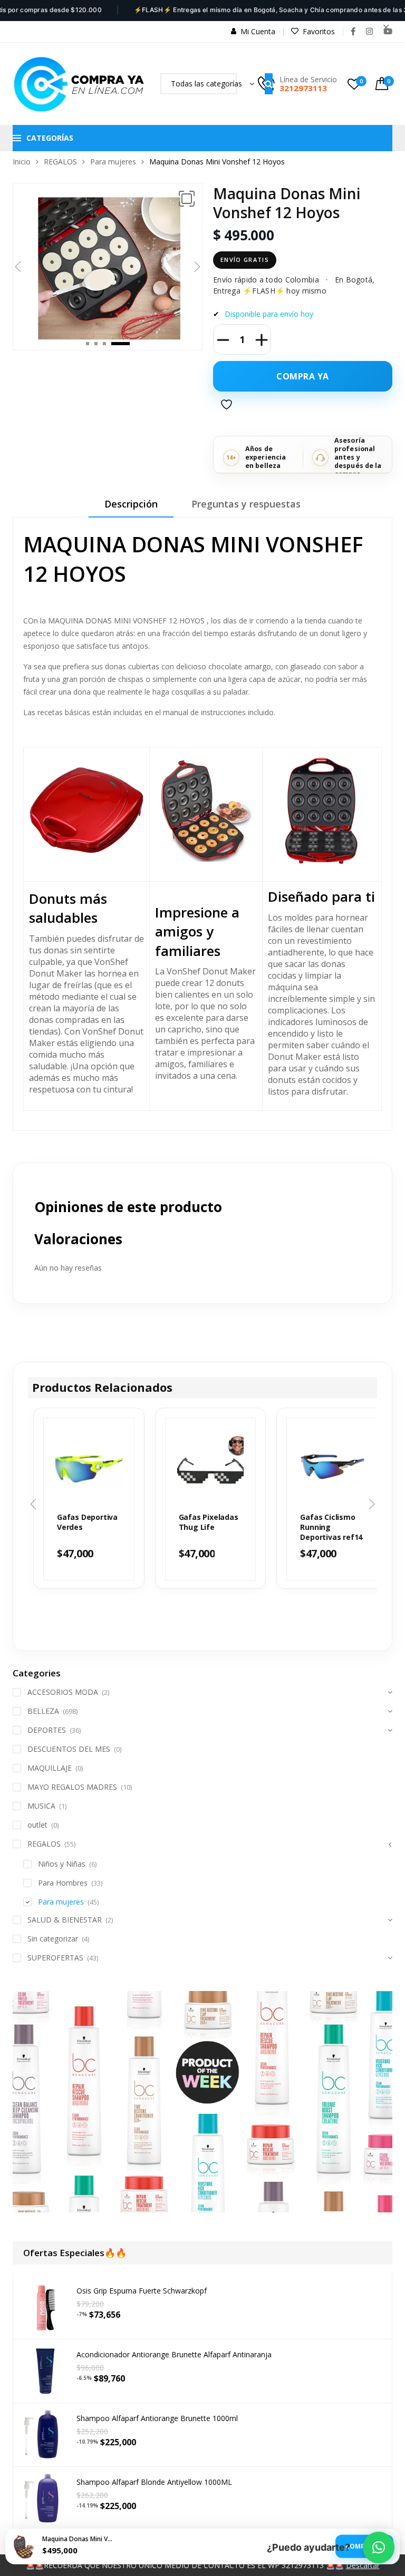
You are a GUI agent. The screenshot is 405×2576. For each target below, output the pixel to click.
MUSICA (41, 1806)
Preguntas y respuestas (246, 504)
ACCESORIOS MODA (63, 1692)
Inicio (22, 162)
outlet (37, 1825)
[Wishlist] (228, 409)
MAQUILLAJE (50, 1768)
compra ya (303, 376)
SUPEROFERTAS (55, 1958)
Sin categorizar (53, 1939)
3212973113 (303, 88)
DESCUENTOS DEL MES (69, 1749)
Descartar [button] (363, 2565)
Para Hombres (63, 1883)
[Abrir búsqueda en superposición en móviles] (199, 84)
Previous (18, 267)
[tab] (131, 508)
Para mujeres (113, 162)
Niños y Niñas (62, 1864)
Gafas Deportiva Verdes (87, 1522)
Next (197, 267)
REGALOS (60, 162)
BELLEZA (43, 1711)
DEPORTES (47, 1730)
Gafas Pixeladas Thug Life (209, 1522)
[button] (187, 199)
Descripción (131, 504)
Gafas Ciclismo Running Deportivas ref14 (331, 1527)
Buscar (269, 84)
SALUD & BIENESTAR (65, 1920)
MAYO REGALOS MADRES (72, 1787)
